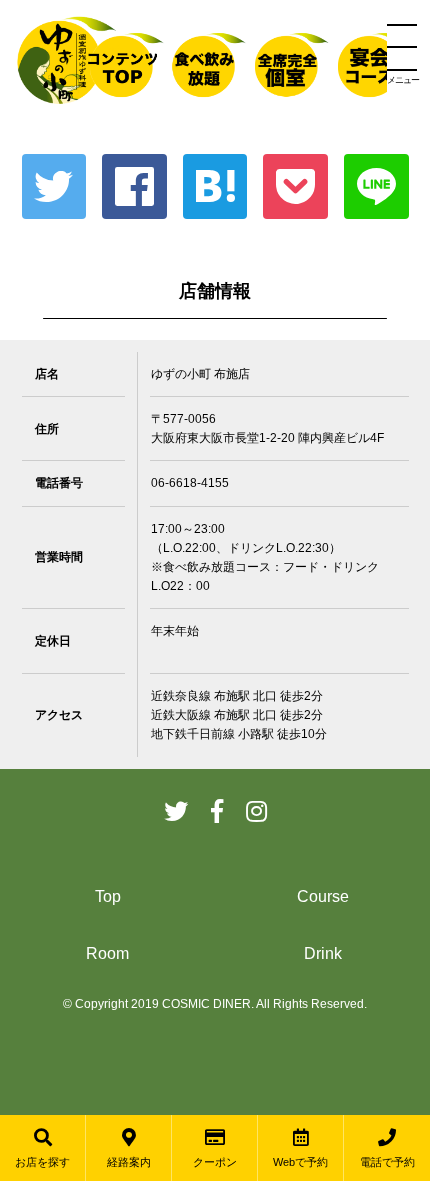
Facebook (134, 186)
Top (108, 896)
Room (107, 953)
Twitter (54, 186)
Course (323, 896)
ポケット (295, 186)
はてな (215, 186)
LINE (376, 186)
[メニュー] (402, 47)
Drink (323, 953)
